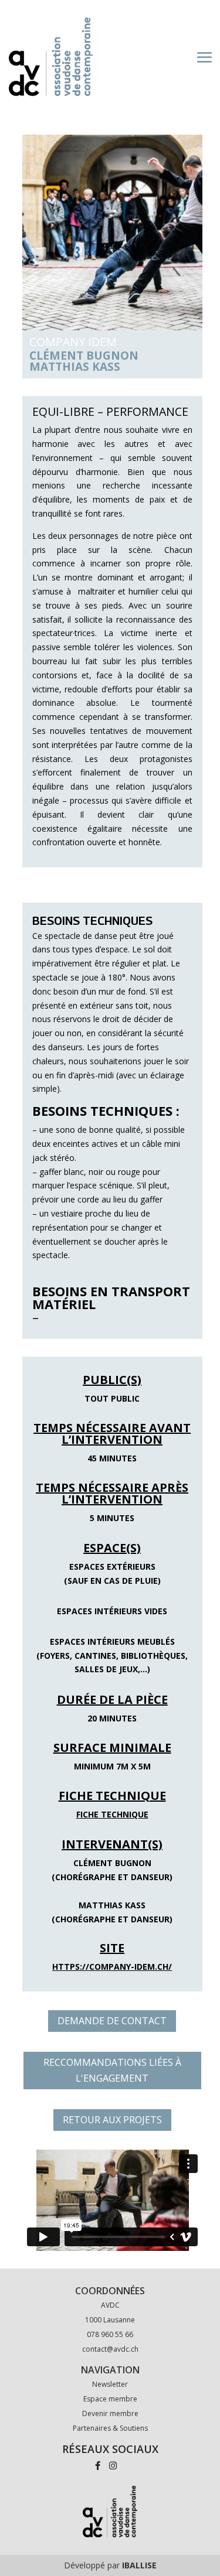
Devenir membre (110, 2413)
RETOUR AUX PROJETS (112, 2120)
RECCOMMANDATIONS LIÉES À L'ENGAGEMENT (112, 2070)
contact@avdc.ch (110, 2349)
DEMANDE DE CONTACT (112, 2021)
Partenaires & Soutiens (110, 2428)
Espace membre (110, 2399)
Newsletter (110, 2384)
